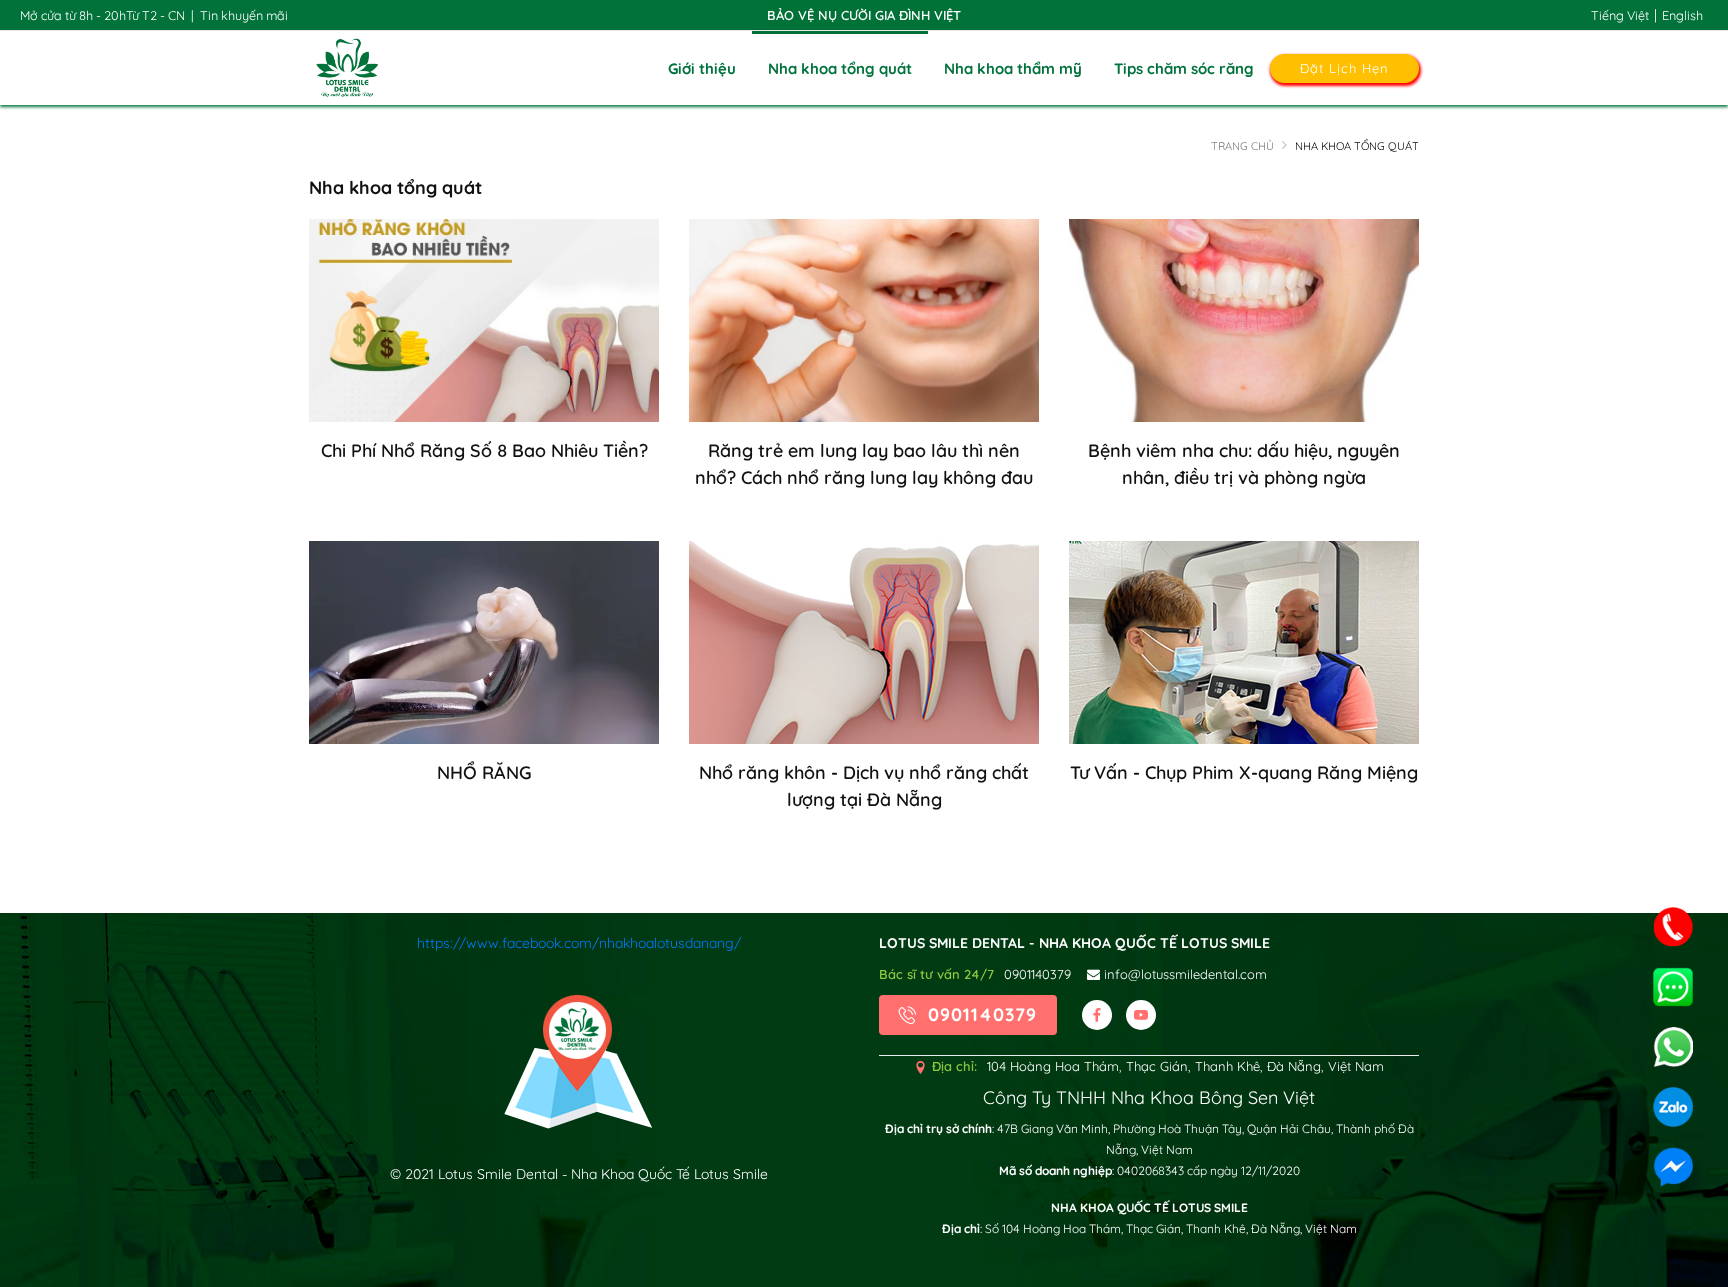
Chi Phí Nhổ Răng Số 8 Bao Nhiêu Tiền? (484, 450)
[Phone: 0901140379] (1673, 927)
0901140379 (1037, 974)
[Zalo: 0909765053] (1673, 1107)
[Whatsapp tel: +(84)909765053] (1673, 1047)
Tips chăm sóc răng (1184, 68)
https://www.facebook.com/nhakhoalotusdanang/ (579, 943)
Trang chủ (1242, 146)
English (1682, 15)
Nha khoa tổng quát (840, 68)
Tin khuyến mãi (244, 15)
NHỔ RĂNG (484, 772)
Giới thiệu (702, 68)
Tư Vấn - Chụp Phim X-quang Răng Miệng (1244, 772)
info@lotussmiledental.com (1183, 974)
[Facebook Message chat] (1673, 1167)
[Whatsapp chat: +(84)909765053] (1673, 987)
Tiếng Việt (1620, 15)
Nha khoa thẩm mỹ (1013, 68)
